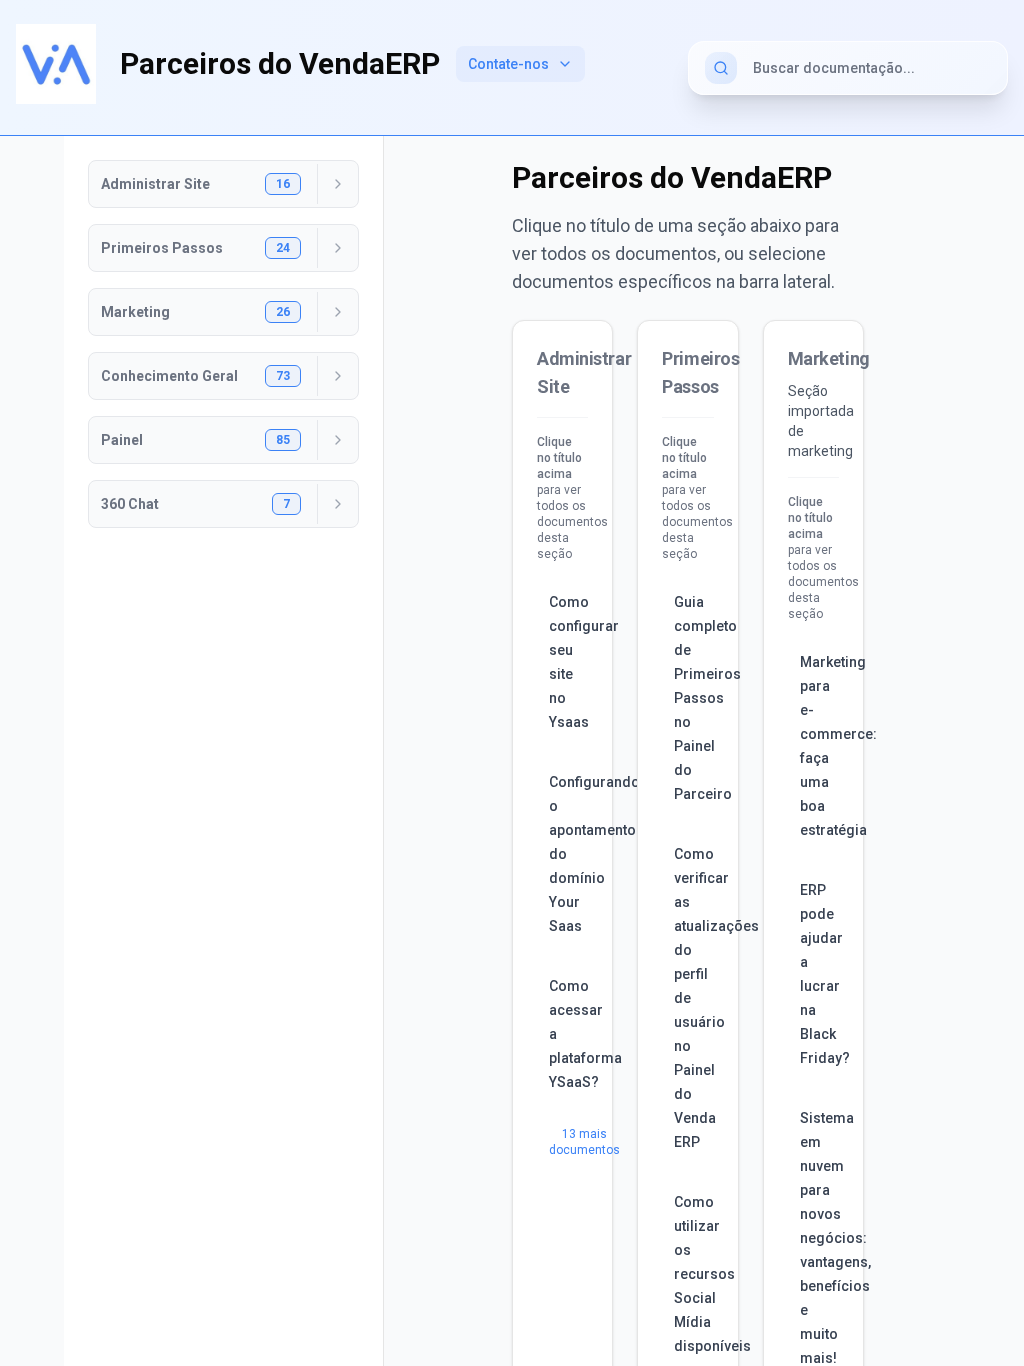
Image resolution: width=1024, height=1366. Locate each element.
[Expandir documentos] (337, 184)
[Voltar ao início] (56, 64)
